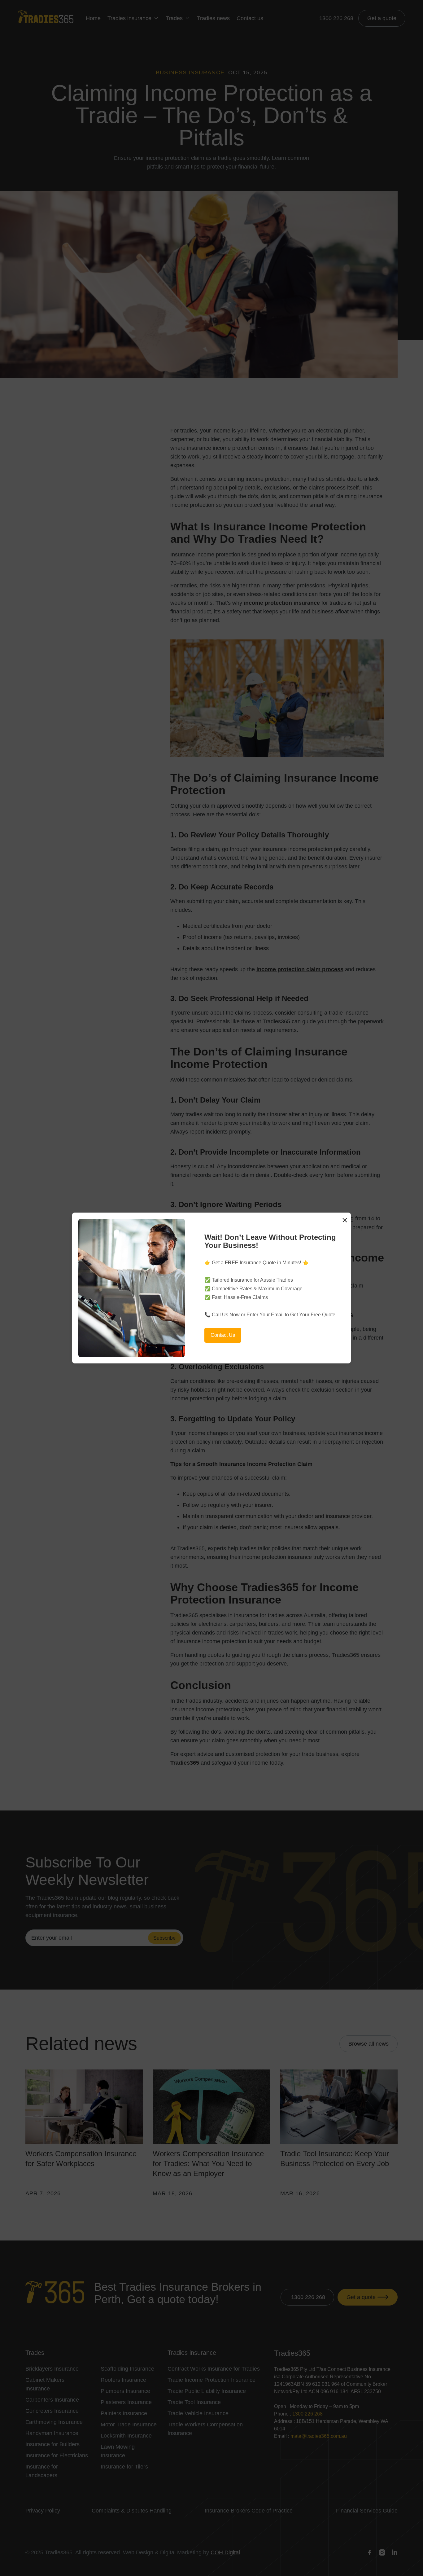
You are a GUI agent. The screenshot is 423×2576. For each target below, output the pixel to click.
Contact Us (223, 1335)
